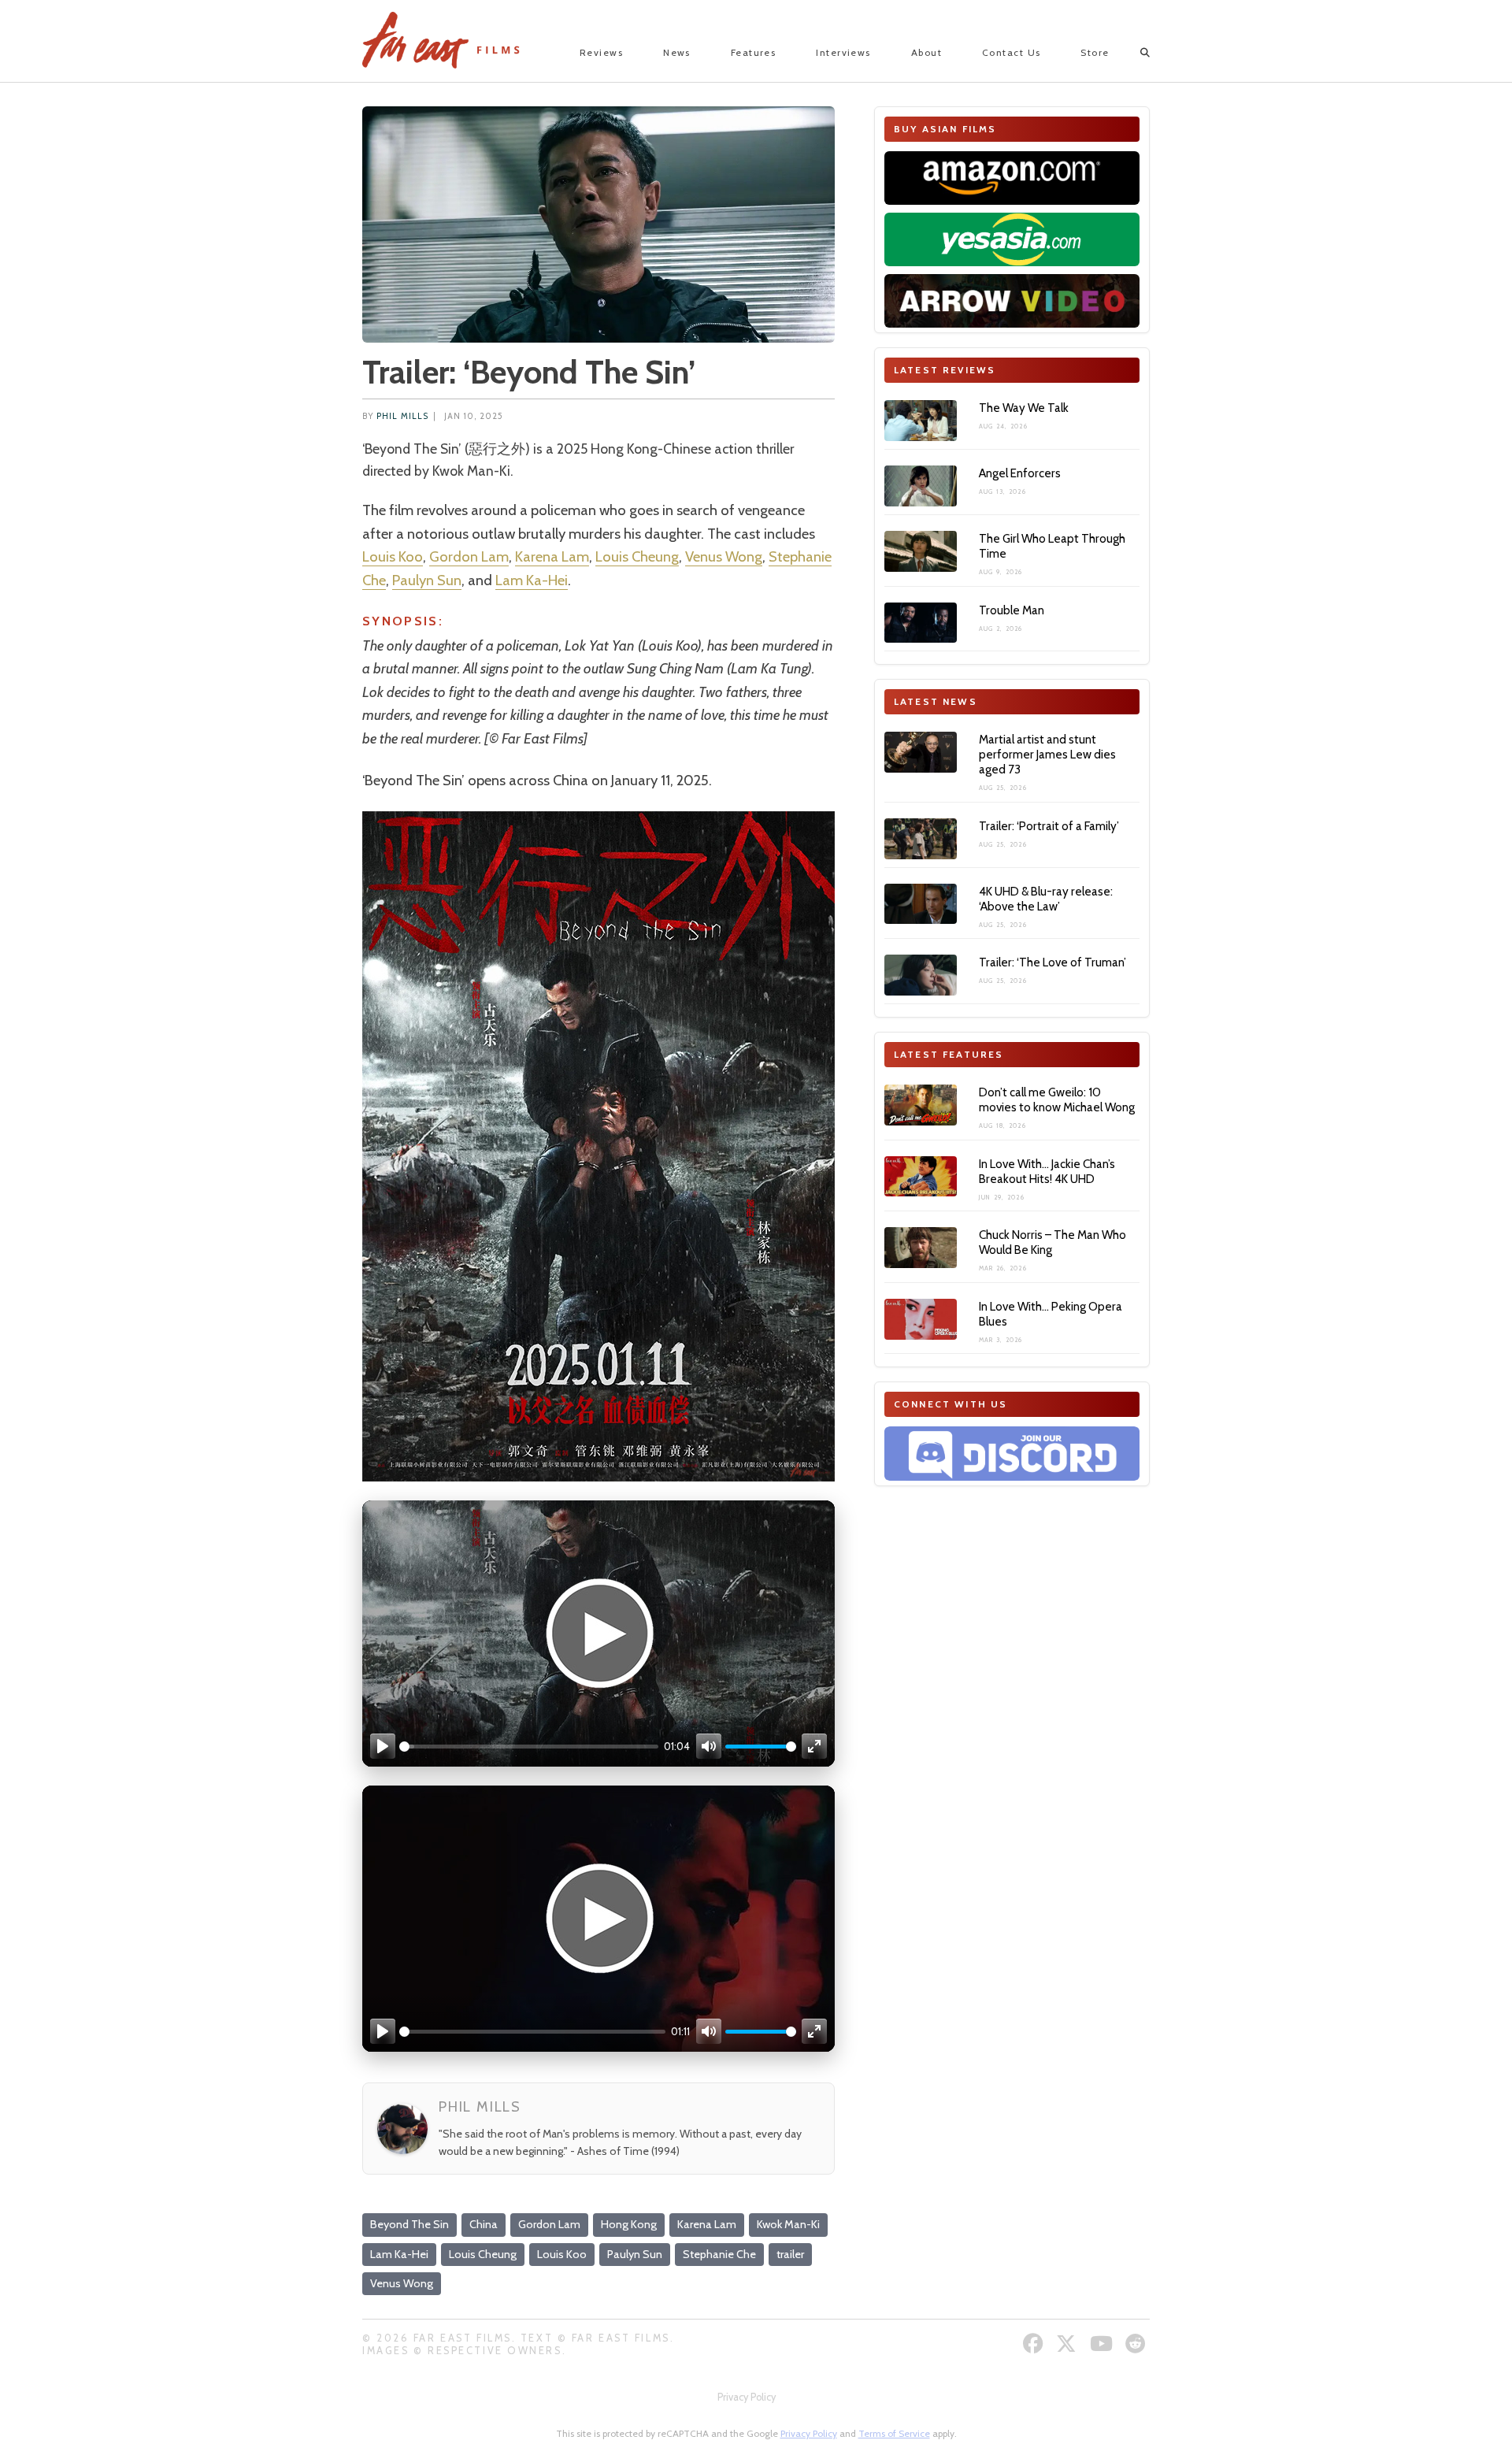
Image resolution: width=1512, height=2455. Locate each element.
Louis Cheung (637, 556)
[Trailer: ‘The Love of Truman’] (921, 975)
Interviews (843, 52)
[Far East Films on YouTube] (1103, 2344)
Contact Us (1011, 52)
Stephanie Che (719, 2254)
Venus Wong (724, 556)
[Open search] (1131, 53)
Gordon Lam (469, 556)
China (484, 2224)
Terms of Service (894, 2433)
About (926, 52)
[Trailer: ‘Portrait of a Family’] (921, 839)
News (677, 52)
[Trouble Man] (921, 623)
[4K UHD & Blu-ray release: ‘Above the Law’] (921, 904)
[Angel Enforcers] (921, 486)
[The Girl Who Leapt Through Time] (921, 551)
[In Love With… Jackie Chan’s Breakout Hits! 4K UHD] (921, 1177)
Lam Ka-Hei (532, 580)
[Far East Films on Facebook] (1035, 2344)
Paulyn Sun (427, 580)
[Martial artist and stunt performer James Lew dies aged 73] (921, 752)
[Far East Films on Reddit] (1138, 2344)
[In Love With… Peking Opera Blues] (921, 1319)
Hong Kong (629, 2224)
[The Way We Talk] (921, 421)
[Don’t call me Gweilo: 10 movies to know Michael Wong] (921, 1105)
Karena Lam (552, 556)
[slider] (529, 1747)
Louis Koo (393, 556)
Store (1095, 52)
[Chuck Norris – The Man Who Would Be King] (921, 1248)
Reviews (601, 52)
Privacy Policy (747, 2397)
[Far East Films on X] (1068, 2344)
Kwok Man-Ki (788, 2224)
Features (754, 52)
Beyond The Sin (409, 2224)
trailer (790, 2254)
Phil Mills (402, 416)
